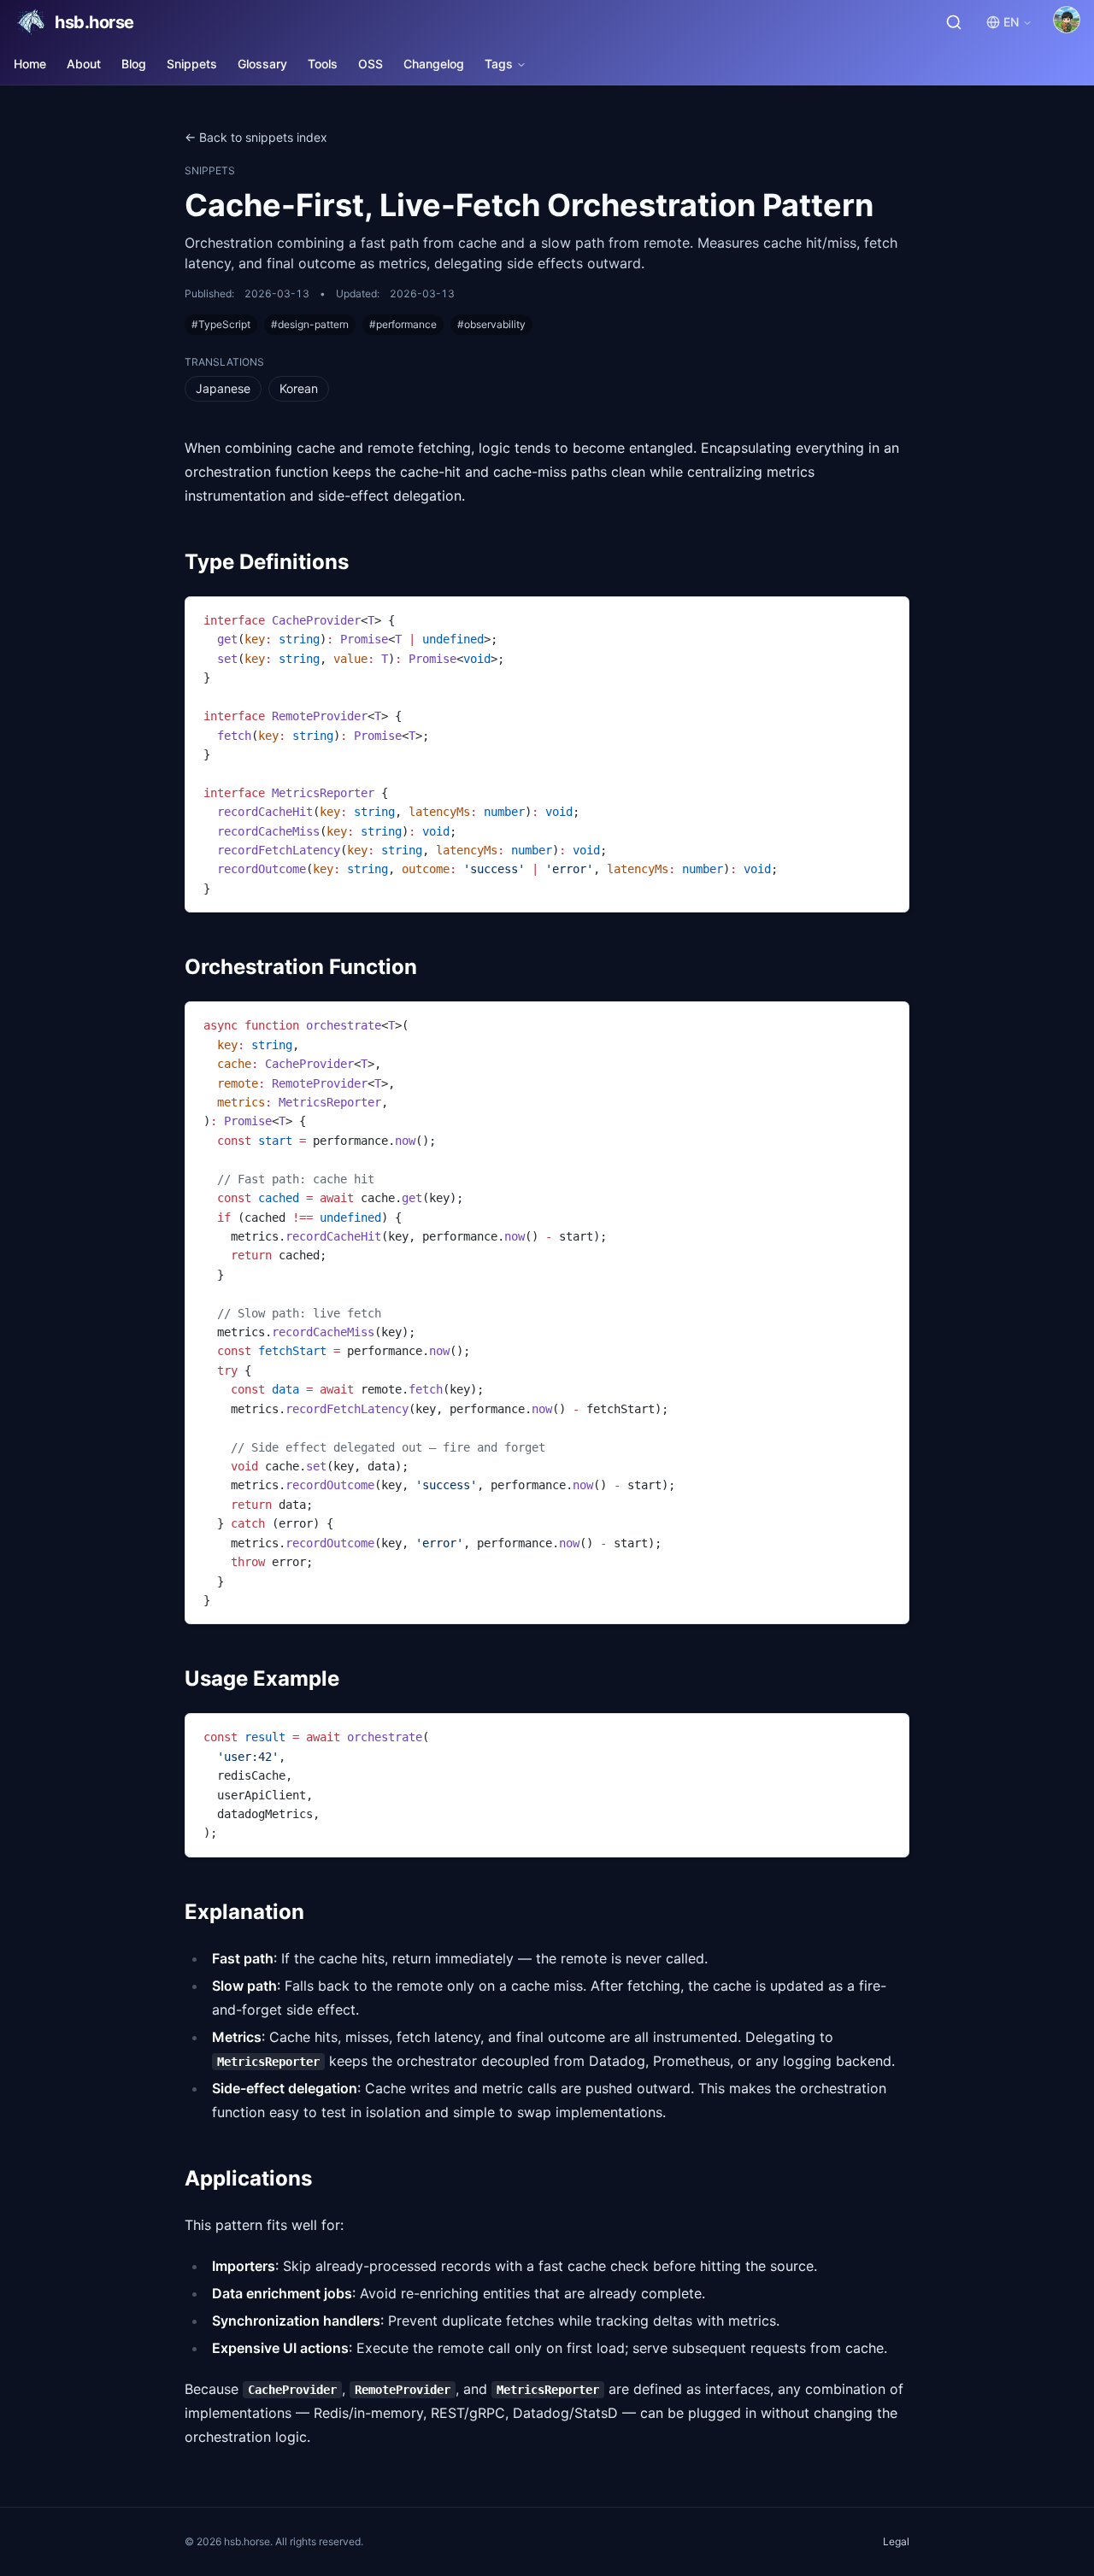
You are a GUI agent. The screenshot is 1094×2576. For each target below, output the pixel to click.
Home (30, 64)
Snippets (192, 64)
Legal (896, 2541)
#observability (491, 324)
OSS (371, 64)
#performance (403, 324)
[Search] (954, 22)
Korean (299, 388)
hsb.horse (94, 22)
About (84, 64)
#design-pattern (310, 324)
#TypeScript (221, 324)
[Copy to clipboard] (888, 617)
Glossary (262, 64)
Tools (323, 64)
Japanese (223, 388)
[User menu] (1067, 20)
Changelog (434, 64)
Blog (134, 64)
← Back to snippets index (256, 137)
